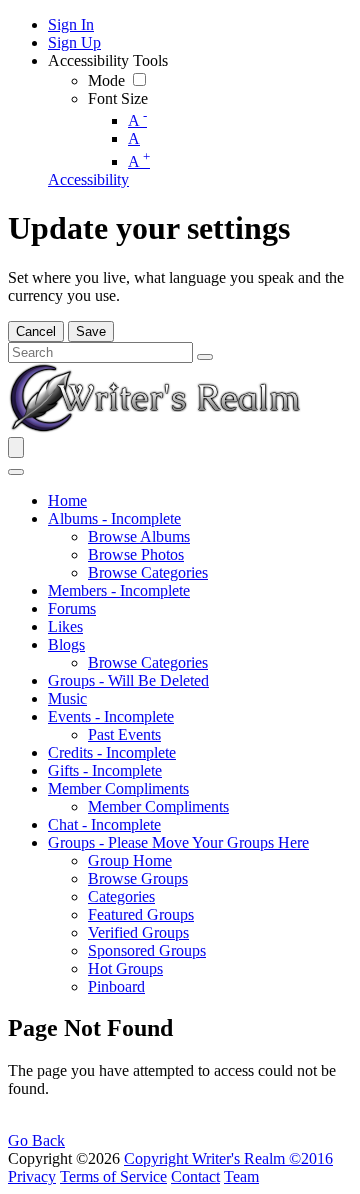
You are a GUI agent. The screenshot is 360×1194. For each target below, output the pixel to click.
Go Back (36, 1140)
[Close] (16, 472)
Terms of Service (113, 1176)
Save (91, 331)
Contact (195, 1176)
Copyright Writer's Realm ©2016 (228, 1158)
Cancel (36, 331)
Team (241, 1176)
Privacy (32, 1176)
